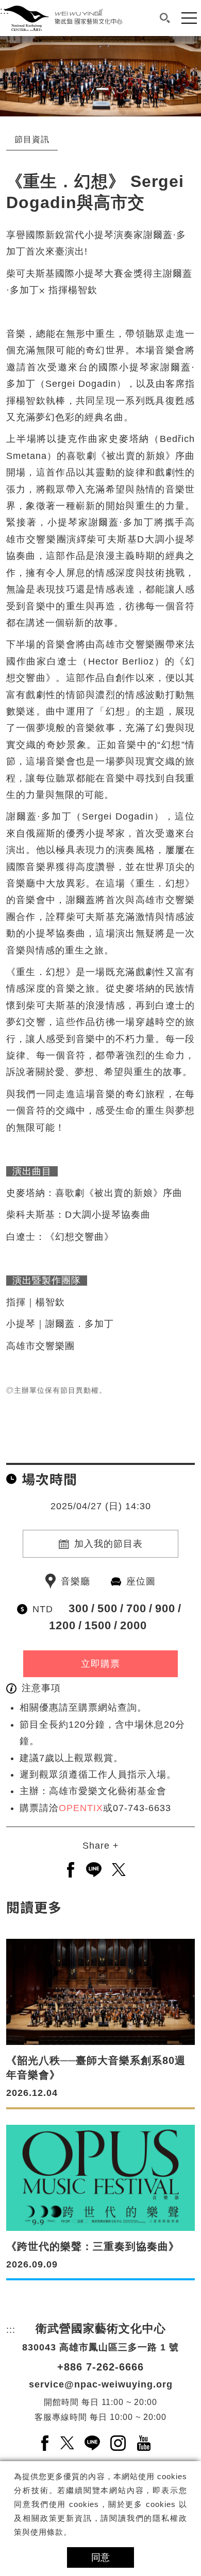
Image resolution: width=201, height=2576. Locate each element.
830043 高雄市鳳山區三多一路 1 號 (100, 2347)
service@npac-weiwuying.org (101, 2384)
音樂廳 (76, 1581)
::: (5, 44)
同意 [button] (100, 2557)
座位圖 (141, 1581)
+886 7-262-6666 (100, 2367)
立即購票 (100, 1664)
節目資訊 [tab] (32, 139)
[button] (165, 18)
